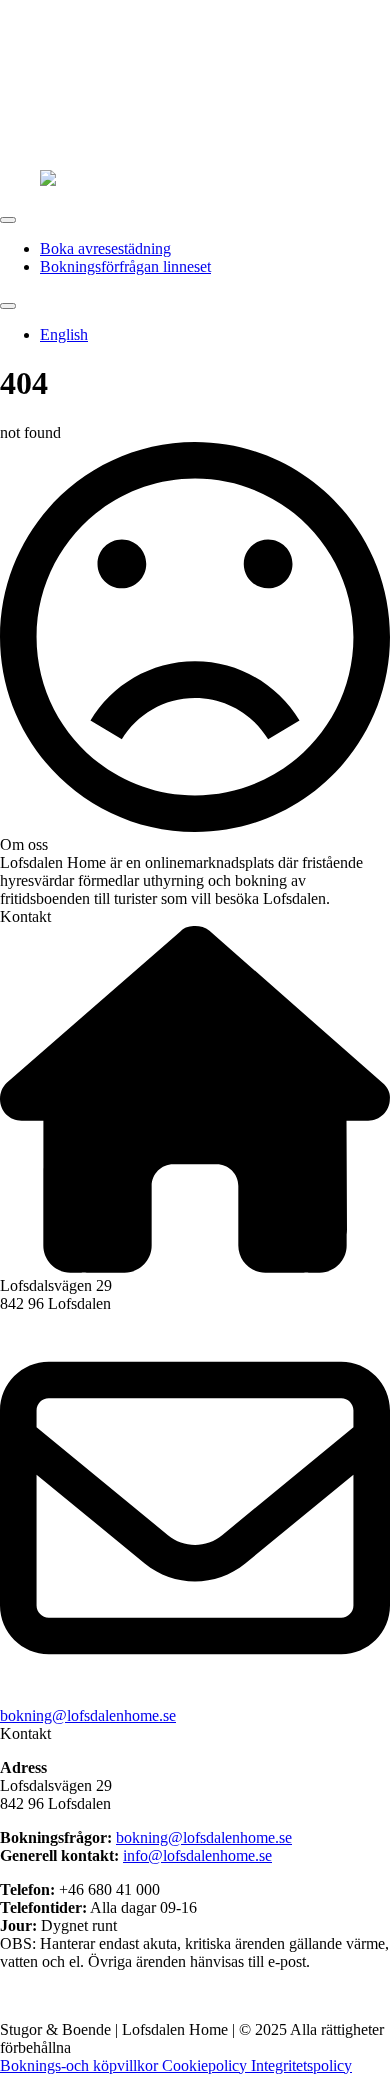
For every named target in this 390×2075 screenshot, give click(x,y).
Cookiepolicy (206, 2065)
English (64, 334)
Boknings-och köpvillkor (81, 2065)
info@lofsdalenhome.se (197, 1855)
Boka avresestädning (105, 248)
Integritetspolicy (301, 2065)
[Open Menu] (8, 220)
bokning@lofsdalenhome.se (88, 1715)
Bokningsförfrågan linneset (125, 266)
